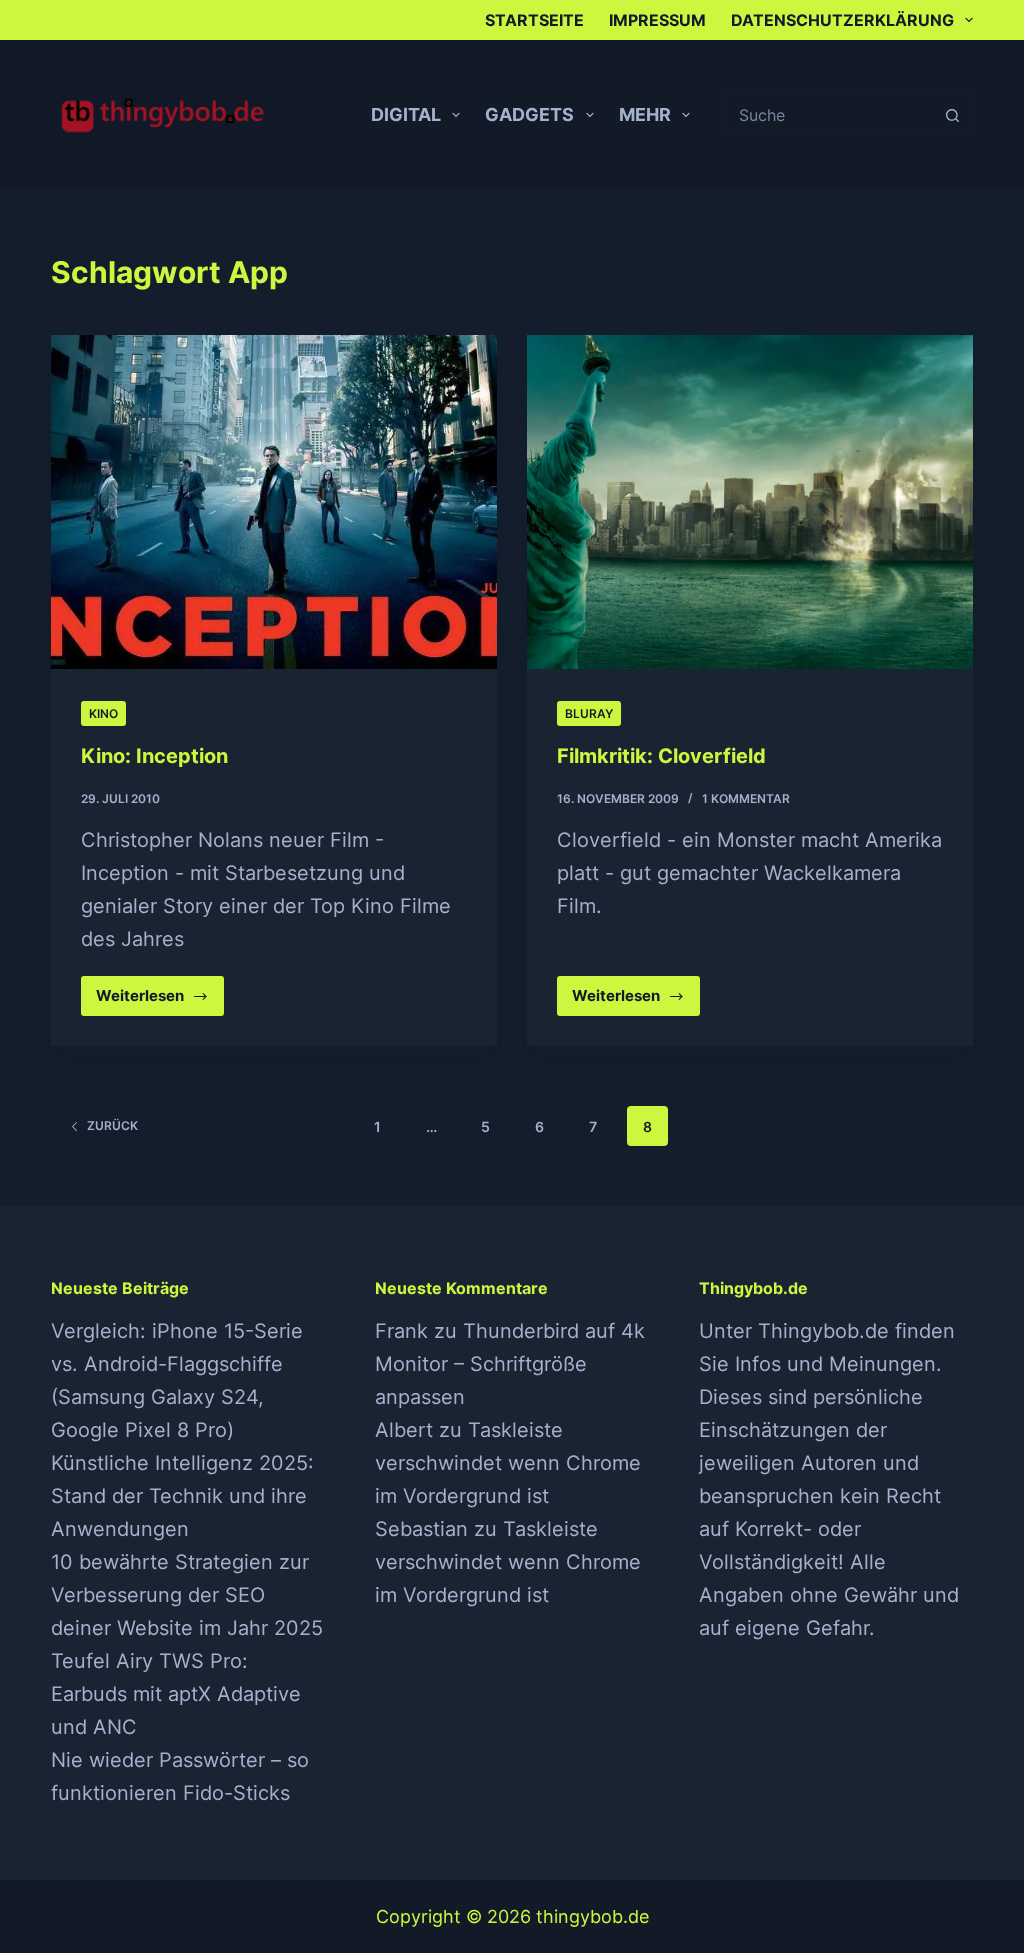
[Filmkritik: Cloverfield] (750, 502)
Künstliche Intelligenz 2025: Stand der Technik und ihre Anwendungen (182, 1496)
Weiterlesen (158, 1001)
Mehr (645, 114)
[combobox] (829, 115)
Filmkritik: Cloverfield (661, 756)
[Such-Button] (953, 115)
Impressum (657, 20)
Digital (406, 114)
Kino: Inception (154, 756)
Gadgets (529, 114)
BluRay (589, 713)
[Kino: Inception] (274, 502)
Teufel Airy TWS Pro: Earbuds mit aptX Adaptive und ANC (176, 1694)
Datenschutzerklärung (842, 20)
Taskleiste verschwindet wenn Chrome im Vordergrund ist (508, 1463)
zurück (112, 1125)
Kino (103, 713)
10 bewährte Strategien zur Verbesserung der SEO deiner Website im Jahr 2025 (187, 1595)
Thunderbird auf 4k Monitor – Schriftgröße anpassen (510, 1364)
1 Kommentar (746, 798)
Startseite (534, 20)
